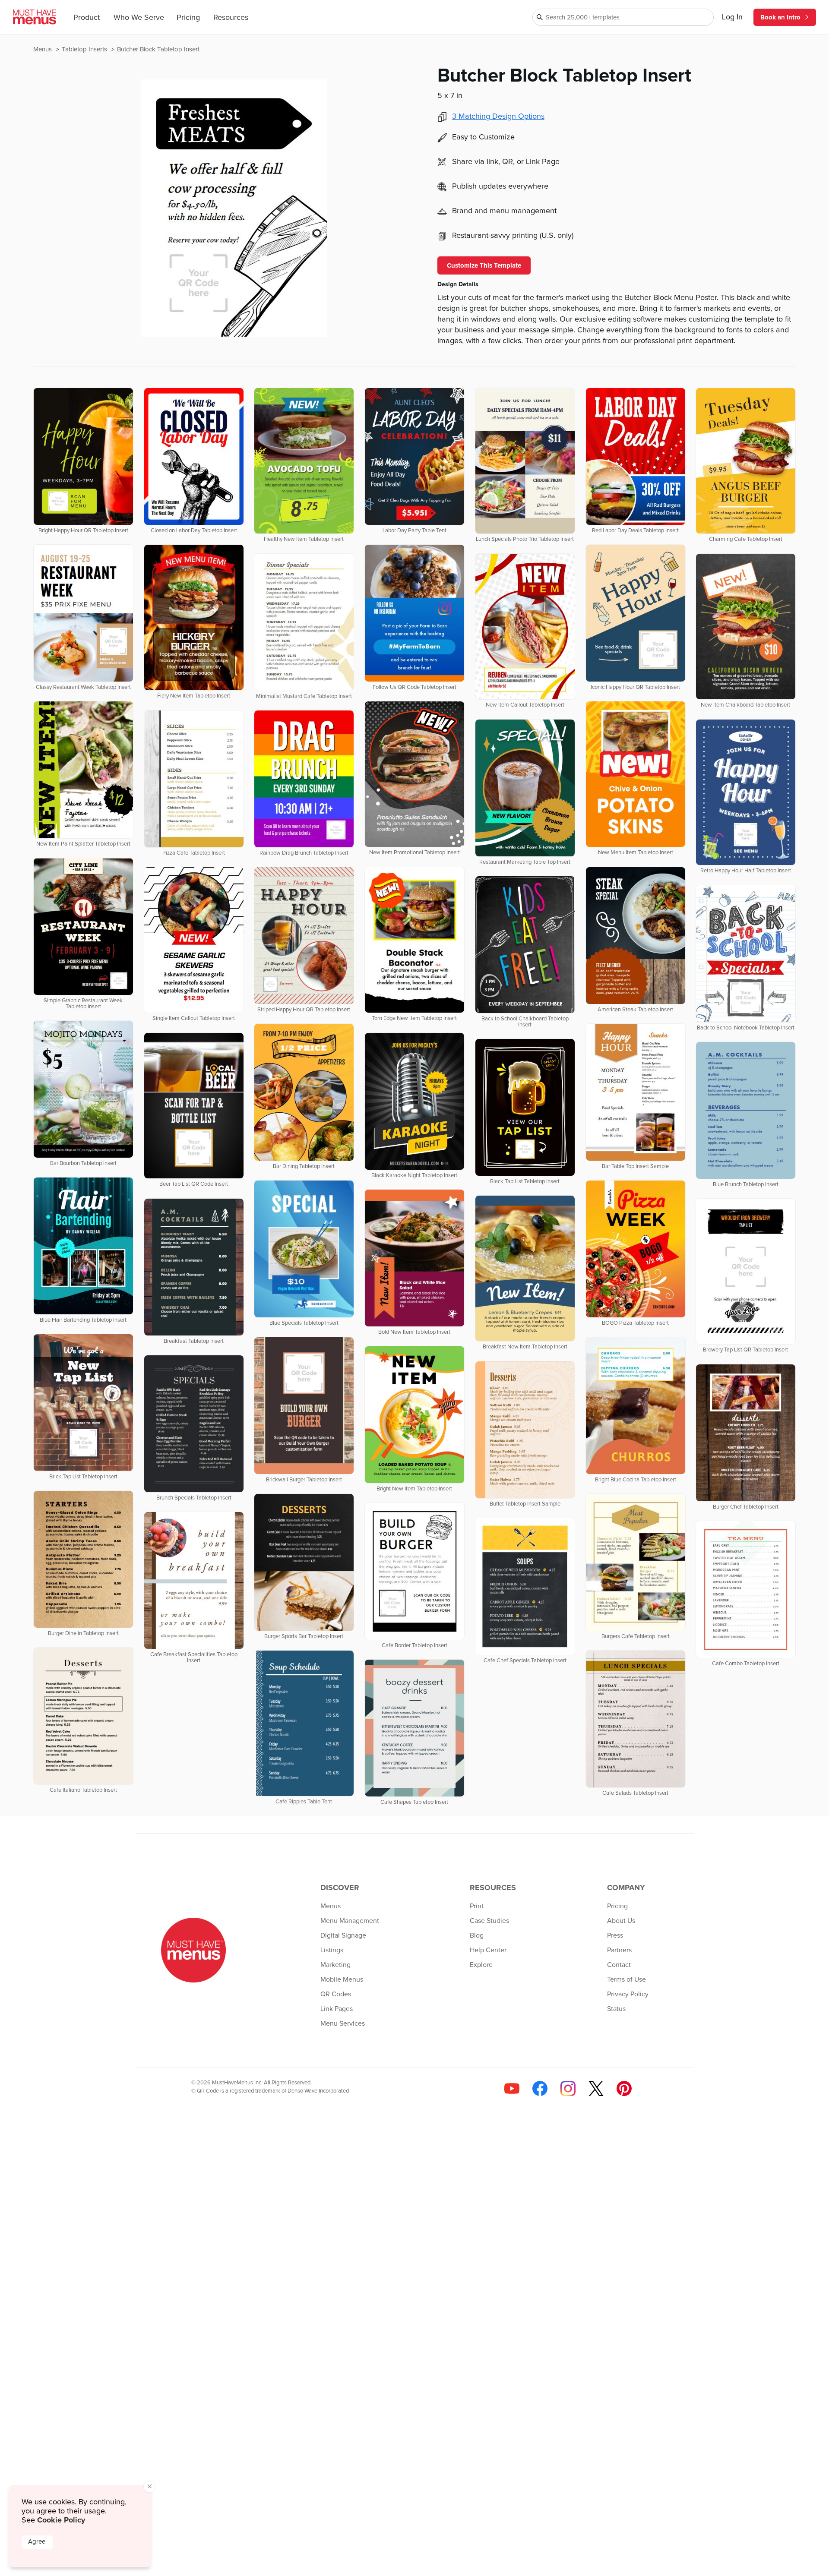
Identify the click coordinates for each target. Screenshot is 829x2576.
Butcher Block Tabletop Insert (158, 49)
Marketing (335, 1965)
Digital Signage (343, 1935)
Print (477, 1906)
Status (616, 2009)
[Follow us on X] (596, 2088)
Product (87, 18)
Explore (481, 1965)
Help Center (488, 1950)
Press (615, 1935)
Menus (43, 49)
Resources (231, 18)
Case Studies (489, 1921)
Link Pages (337, 2009)
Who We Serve (139, 18)
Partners (619, 1950)
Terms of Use (626, 1979)
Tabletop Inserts (85, 49)
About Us (621, 1921)
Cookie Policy (61, 2520)
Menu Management (350, 1921)
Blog (477, 1935)
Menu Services (343, 2024)
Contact (619, 1965)
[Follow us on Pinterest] (624, 2088)
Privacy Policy (628, 1994)
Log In (732, 17)
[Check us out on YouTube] (512, 2088)
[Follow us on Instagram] (568, 2088)
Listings (332, 1950)
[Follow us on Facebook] (540, 2088)
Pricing (188, 18)
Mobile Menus (342, 1979)
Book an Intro (780, 17)
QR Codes (336, 1994)
